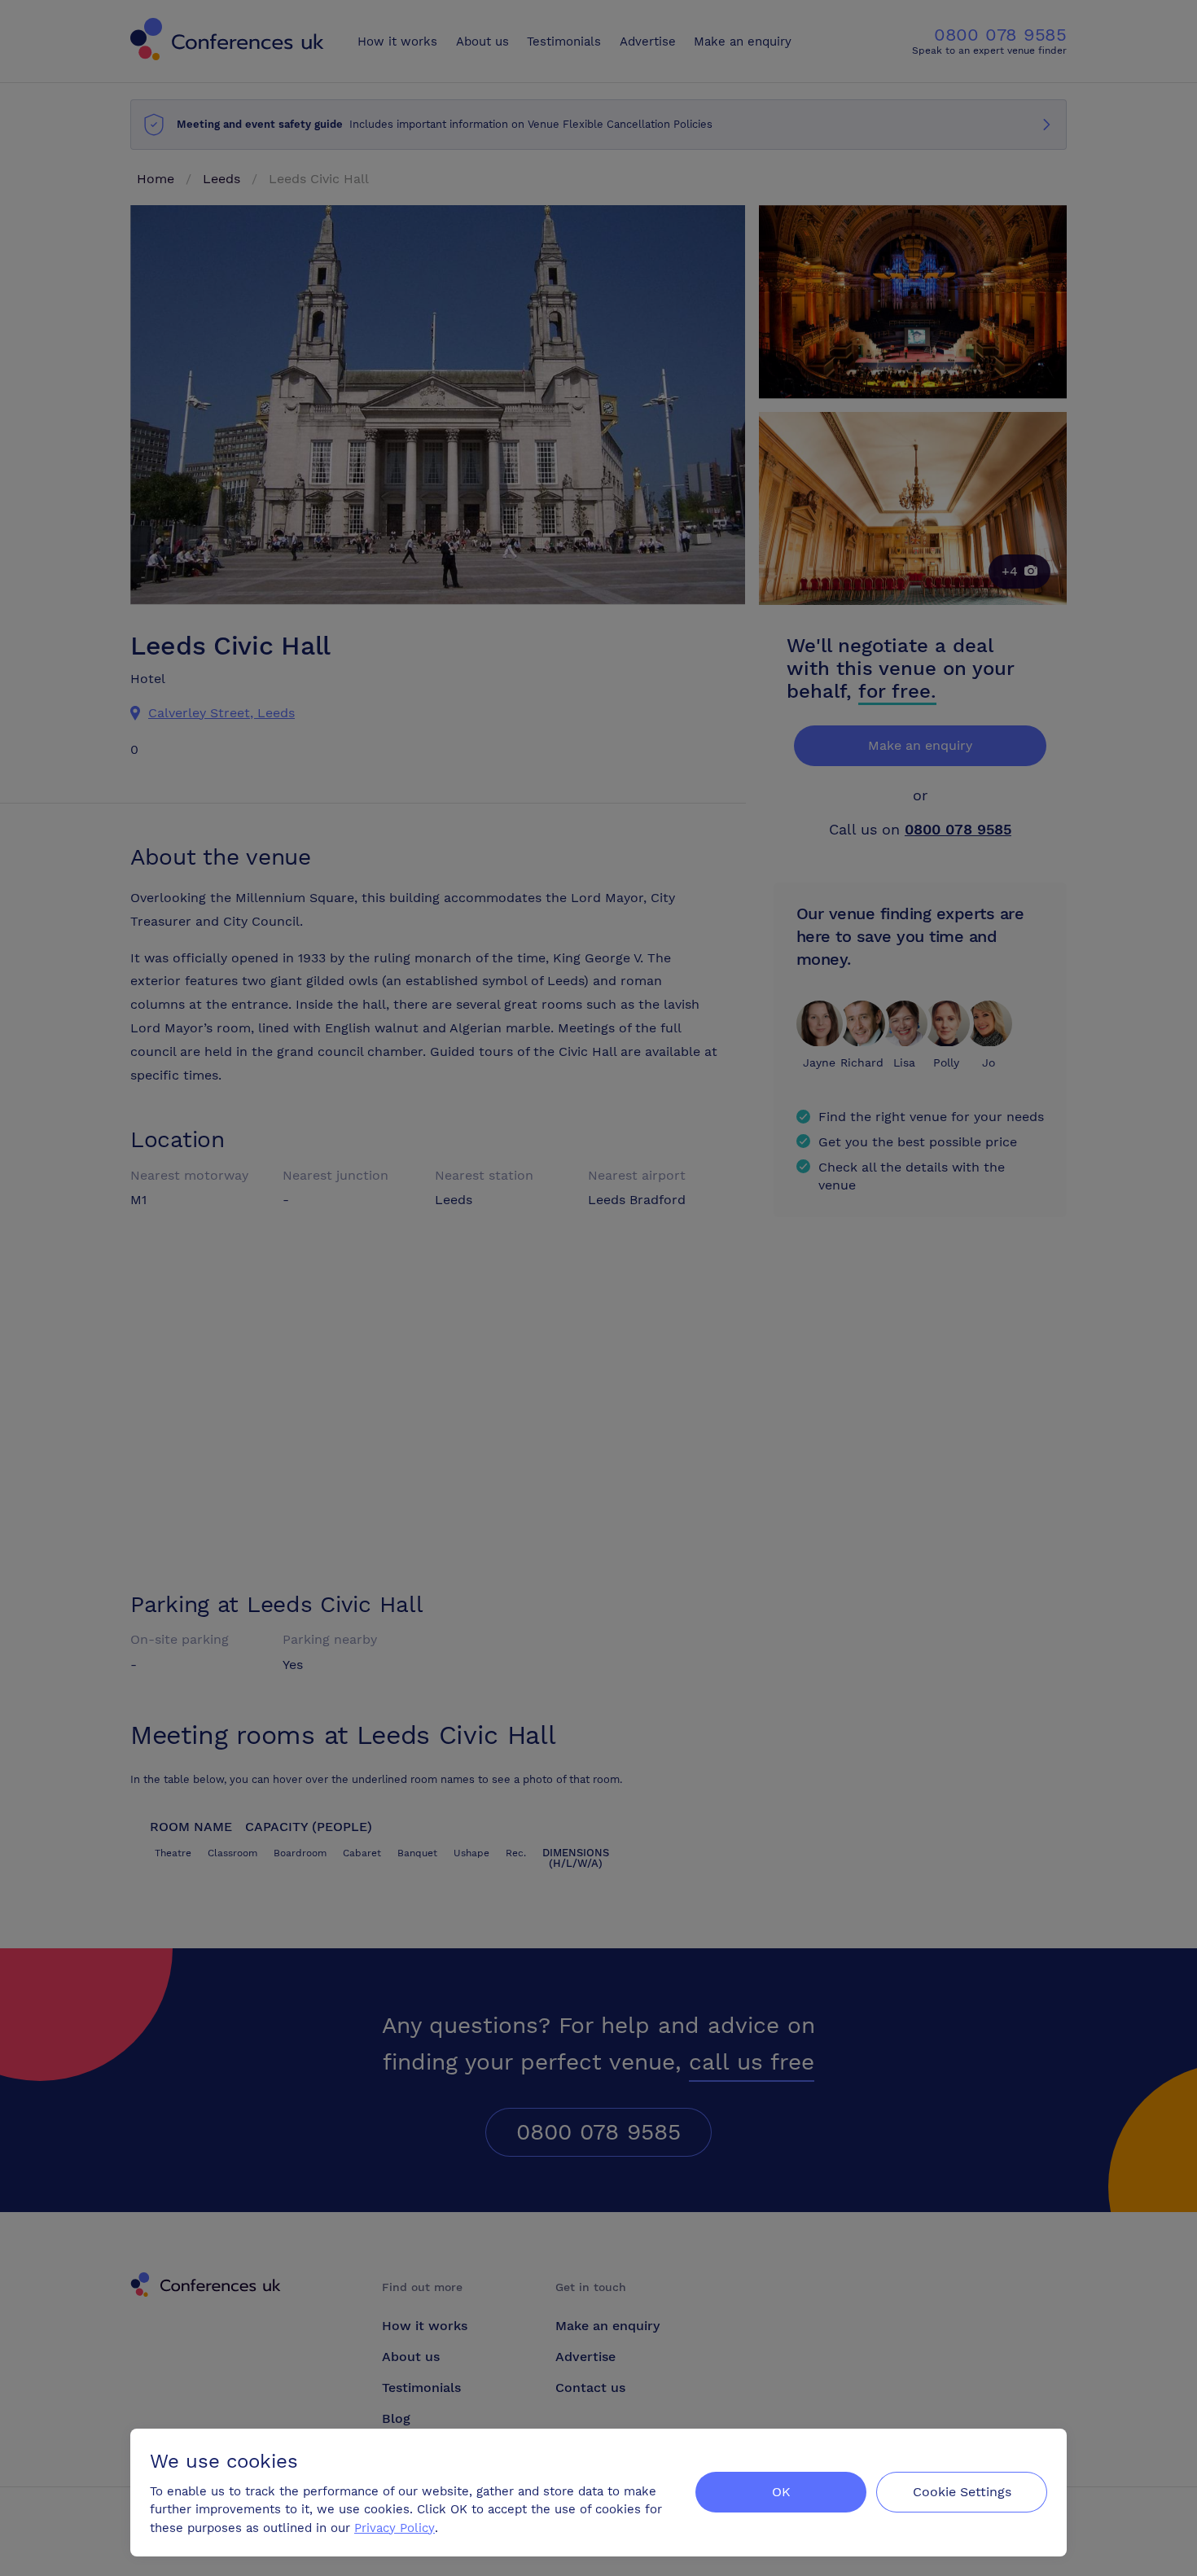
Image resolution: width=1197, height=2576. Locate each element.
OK (781, 2492)
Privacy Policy (395, 2528)
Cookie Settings (962, 2492)
